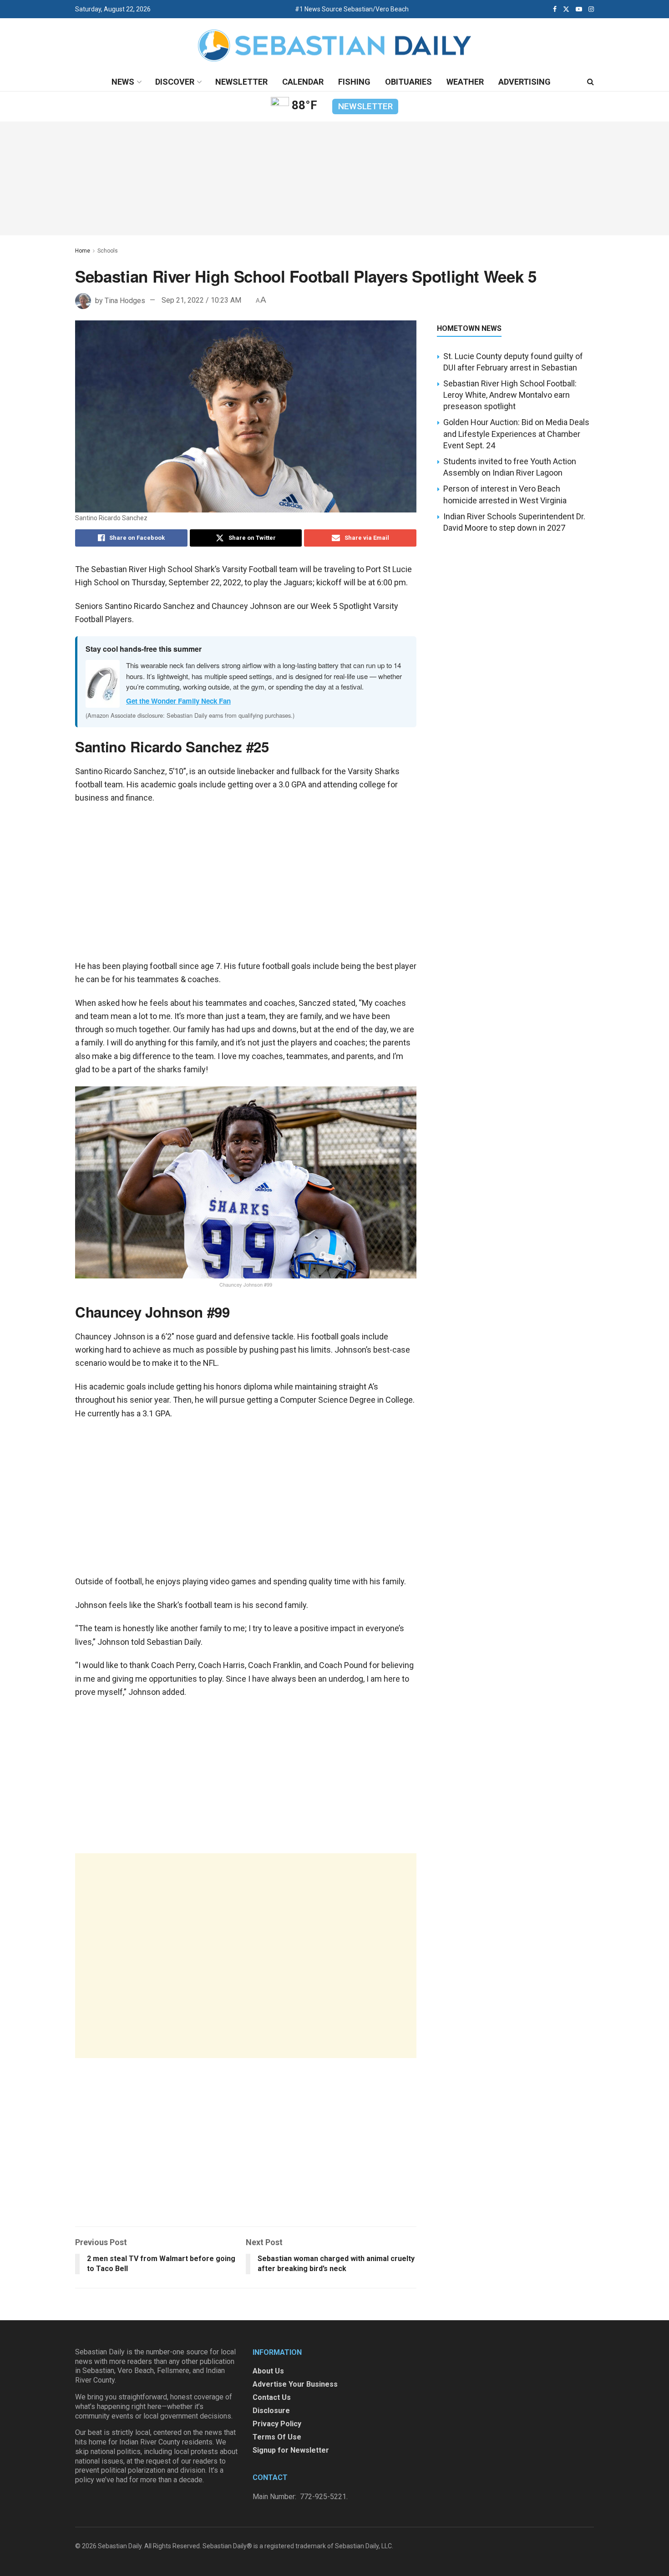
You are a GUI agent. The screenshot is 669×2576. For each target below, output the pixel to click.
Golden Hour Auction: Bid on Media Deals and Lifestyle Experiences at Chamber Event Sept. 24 (516, 434)
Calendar (303, 82)
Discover (175, 82)
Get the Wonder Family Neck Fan (178, 701)
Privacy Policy (277, 2424)
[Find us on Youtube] (579, 9)
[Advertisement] (246, 1956)
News (123, 82)
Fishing (354, 82)
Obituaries (408, 82)
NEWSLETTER (365, 106)
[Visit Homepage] (334, 46)
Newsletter (241, 82)
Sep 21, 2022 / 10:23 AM (201, 300)
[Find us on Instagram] (591, 9)
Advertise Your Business (295, 2384)
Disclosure (271, 2411)
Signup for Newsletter (291, 2450)
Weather (465, 82)
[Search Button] (590, 82)
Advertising (525, 82)
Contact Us (272, 2397)
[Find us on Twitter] (566, 9)
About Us (268, 2371)
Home (83, 251)
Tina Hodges (125, 300)
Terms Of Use (277, 2437)
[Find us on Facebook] (555, 9)
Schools (108, 251)
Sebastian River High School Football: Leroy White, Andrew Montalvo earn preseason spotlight (510, 395)
